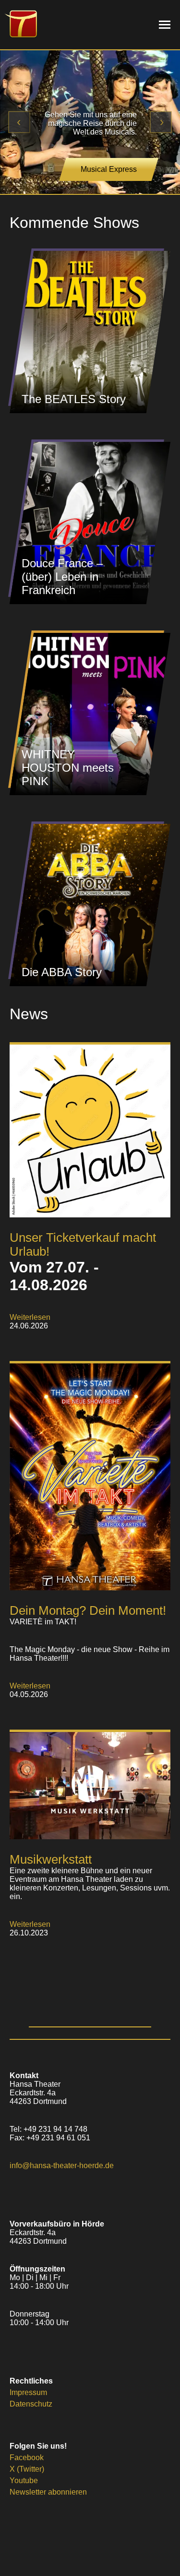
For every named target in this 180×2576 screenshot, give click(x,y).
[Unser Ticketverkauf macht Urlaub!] (90, 1215)
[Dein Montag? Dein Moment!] (90, 1588)
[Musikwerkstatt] (90, 1837)
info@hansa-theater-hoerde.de (62, 2165)
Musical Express (109, 169)
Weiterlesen (30, 1317)
